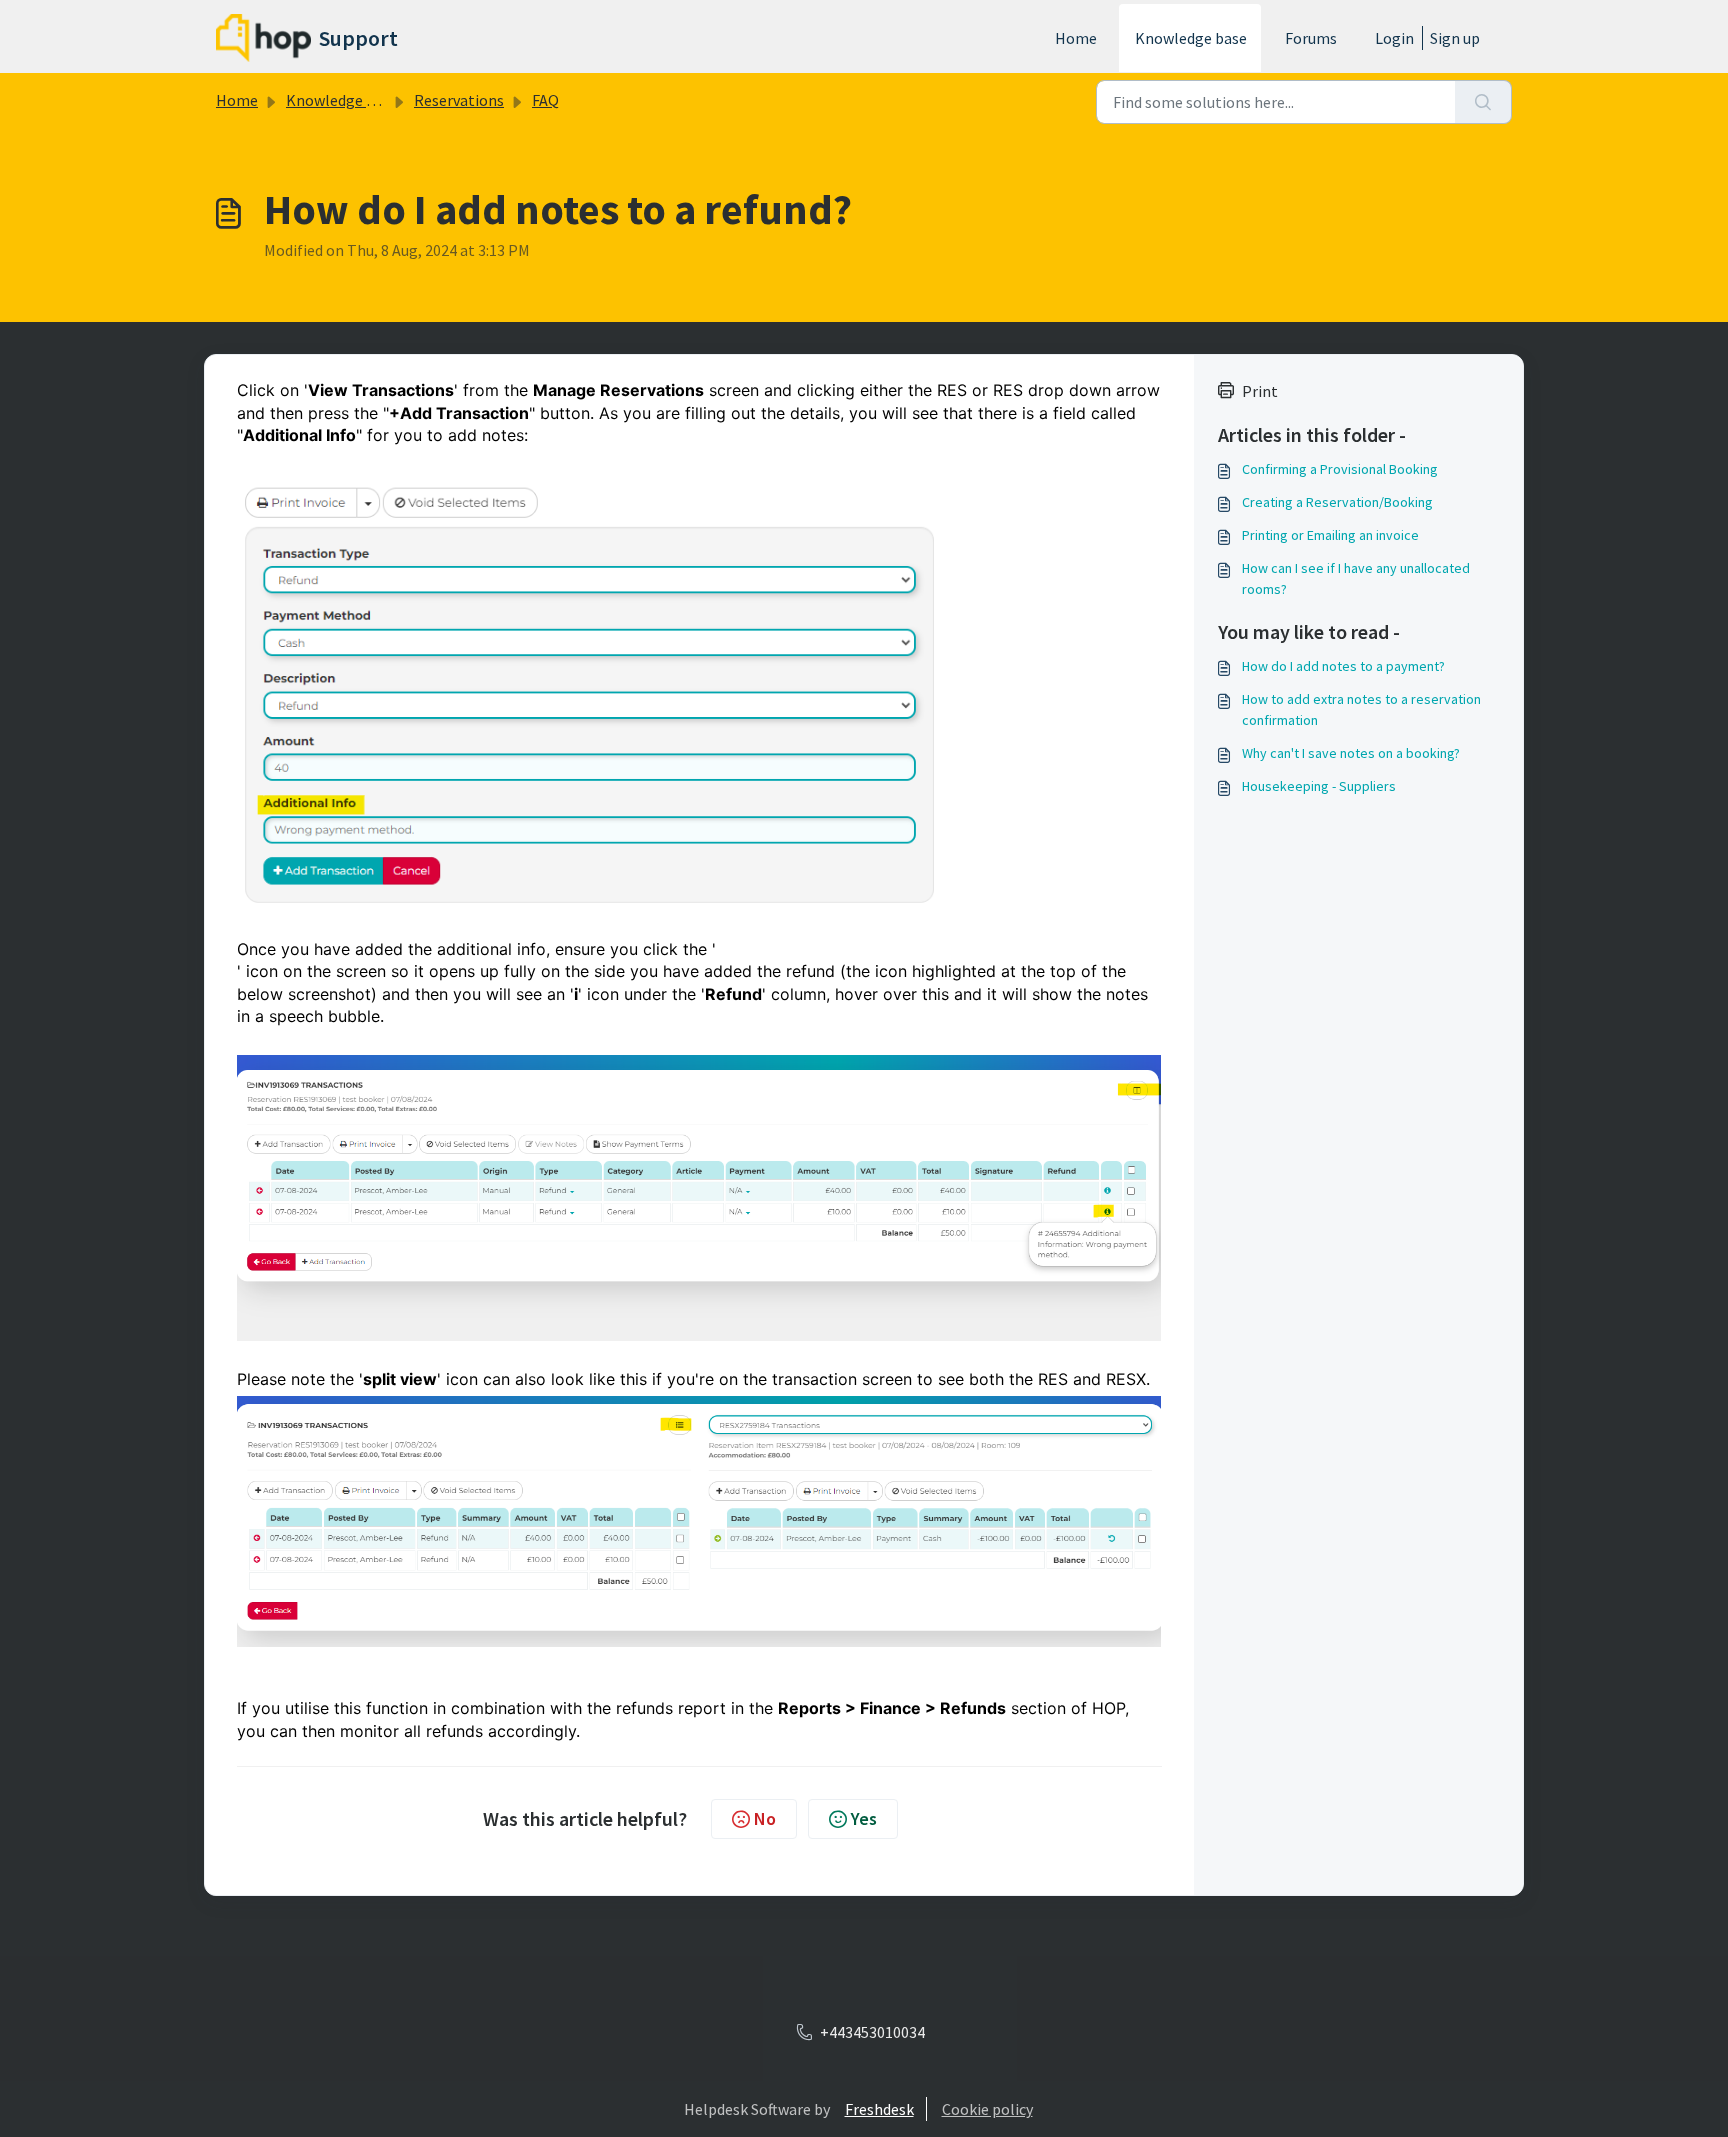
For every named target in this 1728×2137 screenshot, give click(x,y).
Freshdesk (879, 2109)
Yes (864, 1818)
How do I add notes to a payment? (1343, 666)
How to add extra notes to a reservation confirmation (1361, 709)
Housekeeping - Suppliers (1319, 786)
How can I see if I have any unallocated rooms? (1356, 578)
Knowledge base (1191, 38)
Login (1394, 38)
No (765, 1818)
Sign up (1455, 38)
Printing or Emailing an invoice (1330, 535)
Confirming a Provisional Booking (1340, 469)
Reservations (459, 100)
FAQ (545, 100)
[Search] (1483, 102)
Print (1260, 391)
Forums (1311, 38)
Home (1076, 38)
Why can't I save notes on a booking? (1351, 753)
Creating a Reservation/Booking (1337, 502)
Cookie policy (987, 2109)
